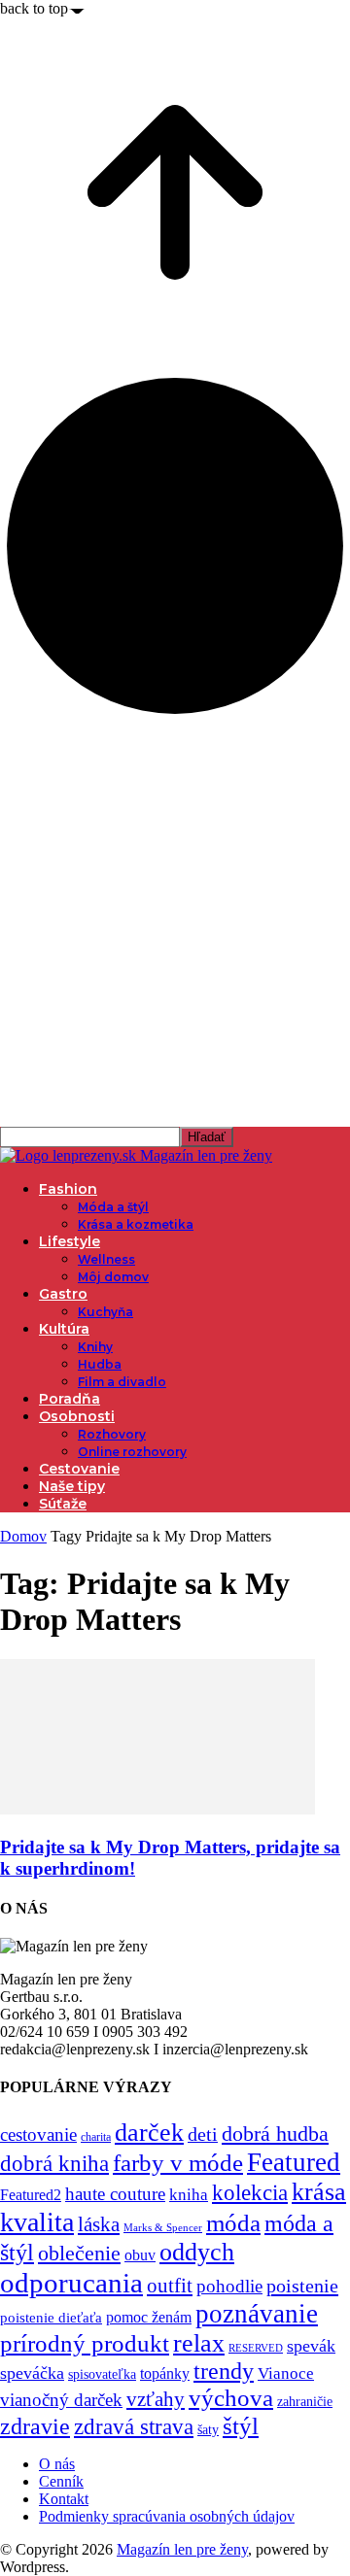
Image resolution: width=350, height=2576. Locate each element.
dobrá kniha (54, 2164)
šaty (208, 2430)
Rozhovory (112, 1434)
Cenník (61, 2481)
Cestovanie (79, 1469)
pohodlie (229, 2286)
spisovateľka (102, 2374)
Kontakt (64, 2499)
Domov (23, 1536)
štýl (241, 2425)
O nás (57, 2464)
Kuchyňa (105, 1312)
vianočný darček (61, 2400)
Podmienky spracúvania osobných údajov (167, 2516)
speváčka (32, 2373)
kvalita (37, 2222)
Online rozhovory (132, 1452)
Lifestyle (70, 1241)
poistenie (302, 2286)
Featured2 (31, 2195)
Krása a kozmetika (136, 1224)
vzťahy (156, 2399)
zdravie (35, 2426)
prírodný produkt (85, 2343)
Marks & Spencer (163, 2227)
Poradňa (70, 1399)
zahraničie (305, 2402)
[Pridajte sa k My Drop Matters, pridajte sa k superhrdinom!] (157, 1809)
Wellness (106, 1259)
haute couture (115, 2194)
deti (203, 2134)
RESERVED (256, 2348)
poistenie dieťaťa (51, 2318)
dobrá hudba (275, 2134)
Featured (294, 2162)
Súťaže (63, 1504)
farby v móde (178, 2163)
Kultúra (64, 1329)
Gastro (63, 1294)
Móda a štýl (113, 1207)
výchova (231, 2398)
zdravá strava (134, 2426)
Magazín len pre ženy (182, 2549)
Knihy (95, 1347)
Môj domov (113, 1277)
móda (233, 2223)
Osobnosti (77, 1416)
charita (96, 2137)
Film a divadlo (122, 1382)
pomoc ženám (149, 2317)
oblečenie (79, 2254)
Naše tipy (72, 1486)
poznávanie (257, 2314)
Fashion (68, 1189)
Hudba (100, 1364)
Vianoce (286, 2373)
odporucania (71, 2283)
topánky (165, 2373)
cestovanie (38, 2135)
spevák (311, 2346)
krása (319, 2192)
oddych (197, 2252)
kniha (189, 2195)
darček (149, 2132)
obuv (140, 2255)
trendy (224, 2371)
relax (199, 2343)
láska (99, 2224)
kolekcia (250, 2192)
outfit (170, 2286)
